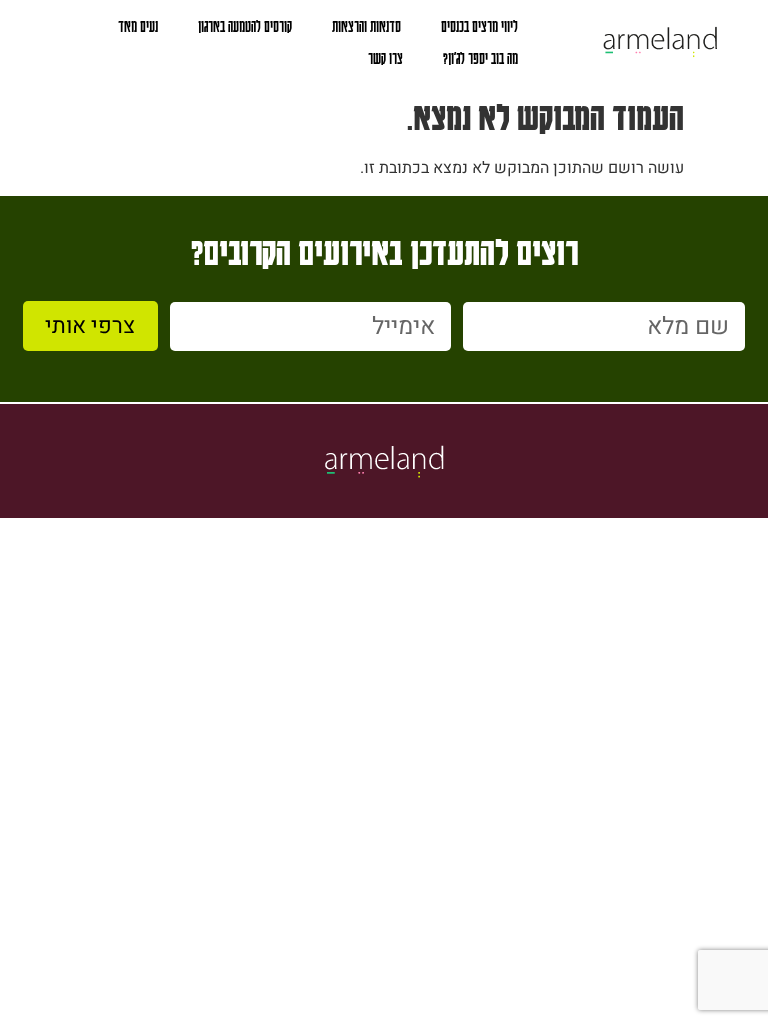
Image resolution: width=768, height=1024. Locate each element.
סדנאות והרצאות (366, 26)
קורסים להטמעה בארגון (245, 26)
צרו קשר (385, 58)
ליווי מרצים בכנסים (479, 26)
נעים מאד (138, 26)
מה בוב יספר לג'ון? (480, 58)
